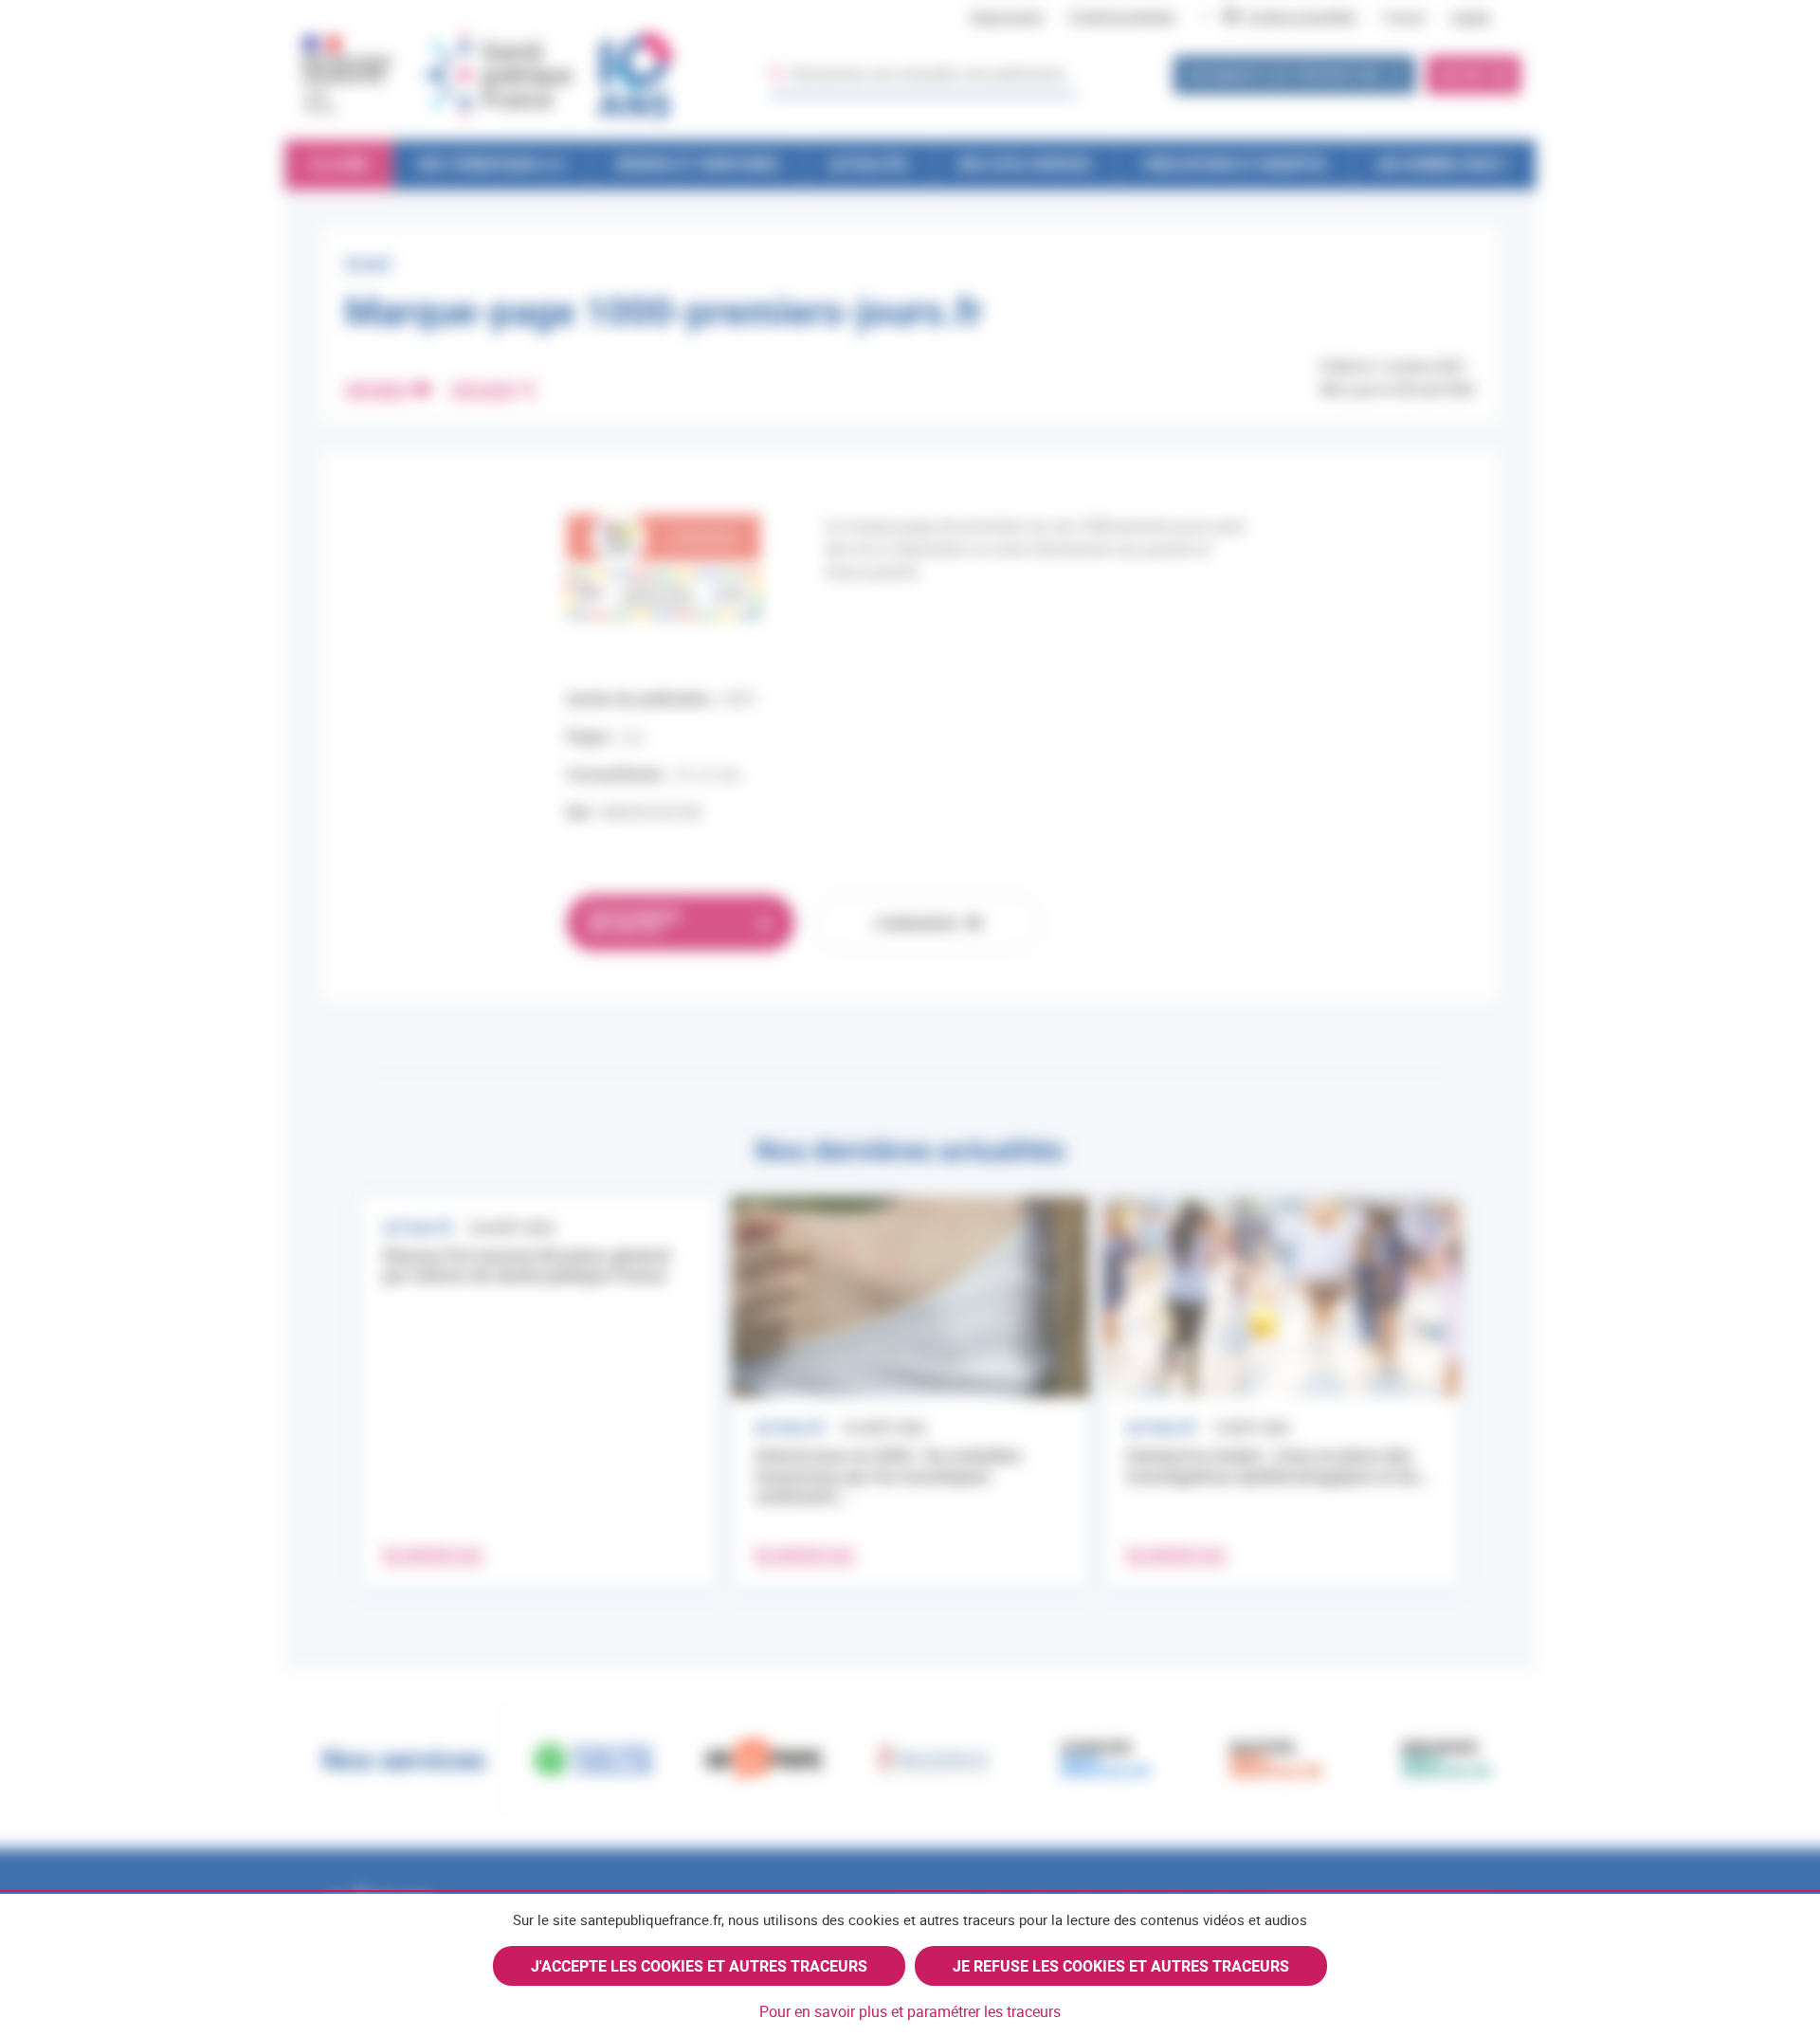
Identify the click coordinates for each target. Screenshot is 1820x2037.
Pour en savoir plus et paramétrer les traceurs (910, 2011)
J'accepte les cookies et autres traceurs (699, 1966)
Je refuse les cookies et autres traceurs (1121, 1966)
